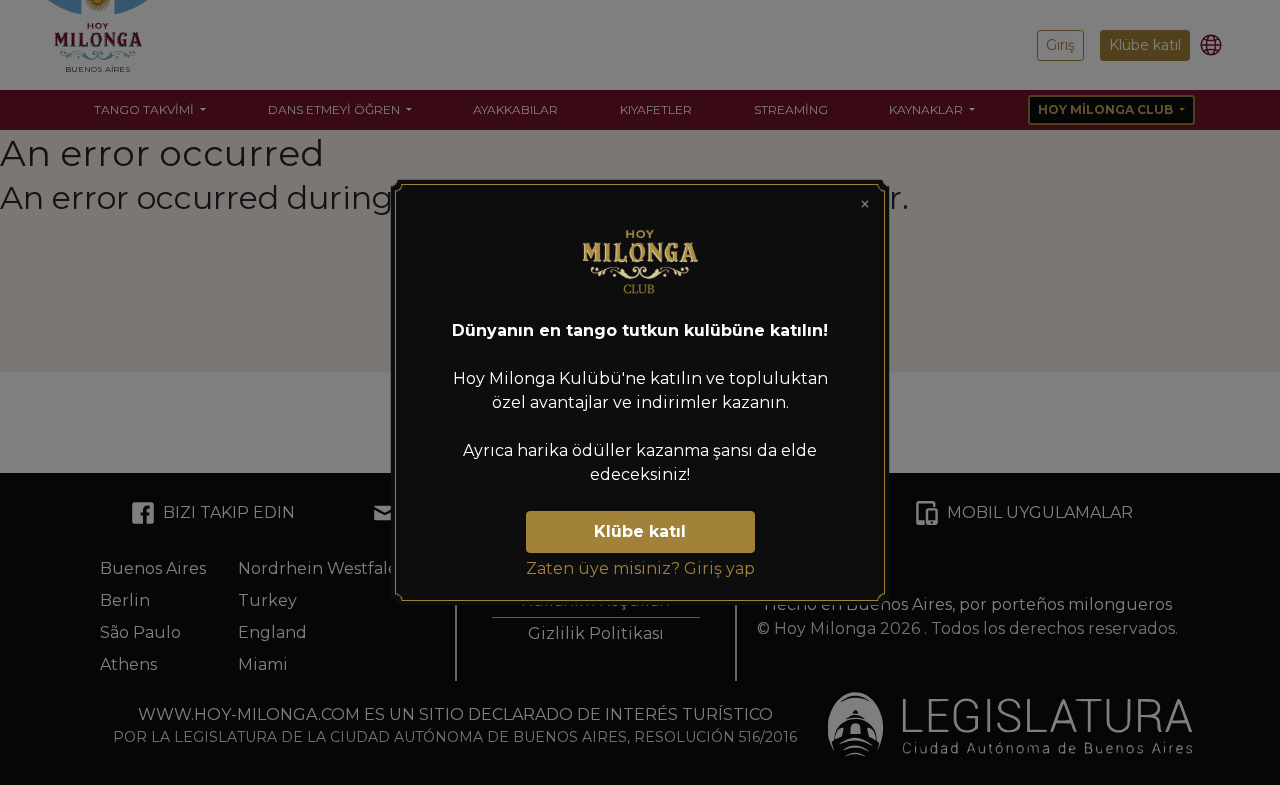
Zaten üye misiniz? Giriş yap (640, 568)
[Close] (865, 204)
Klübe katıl (640, 531)
